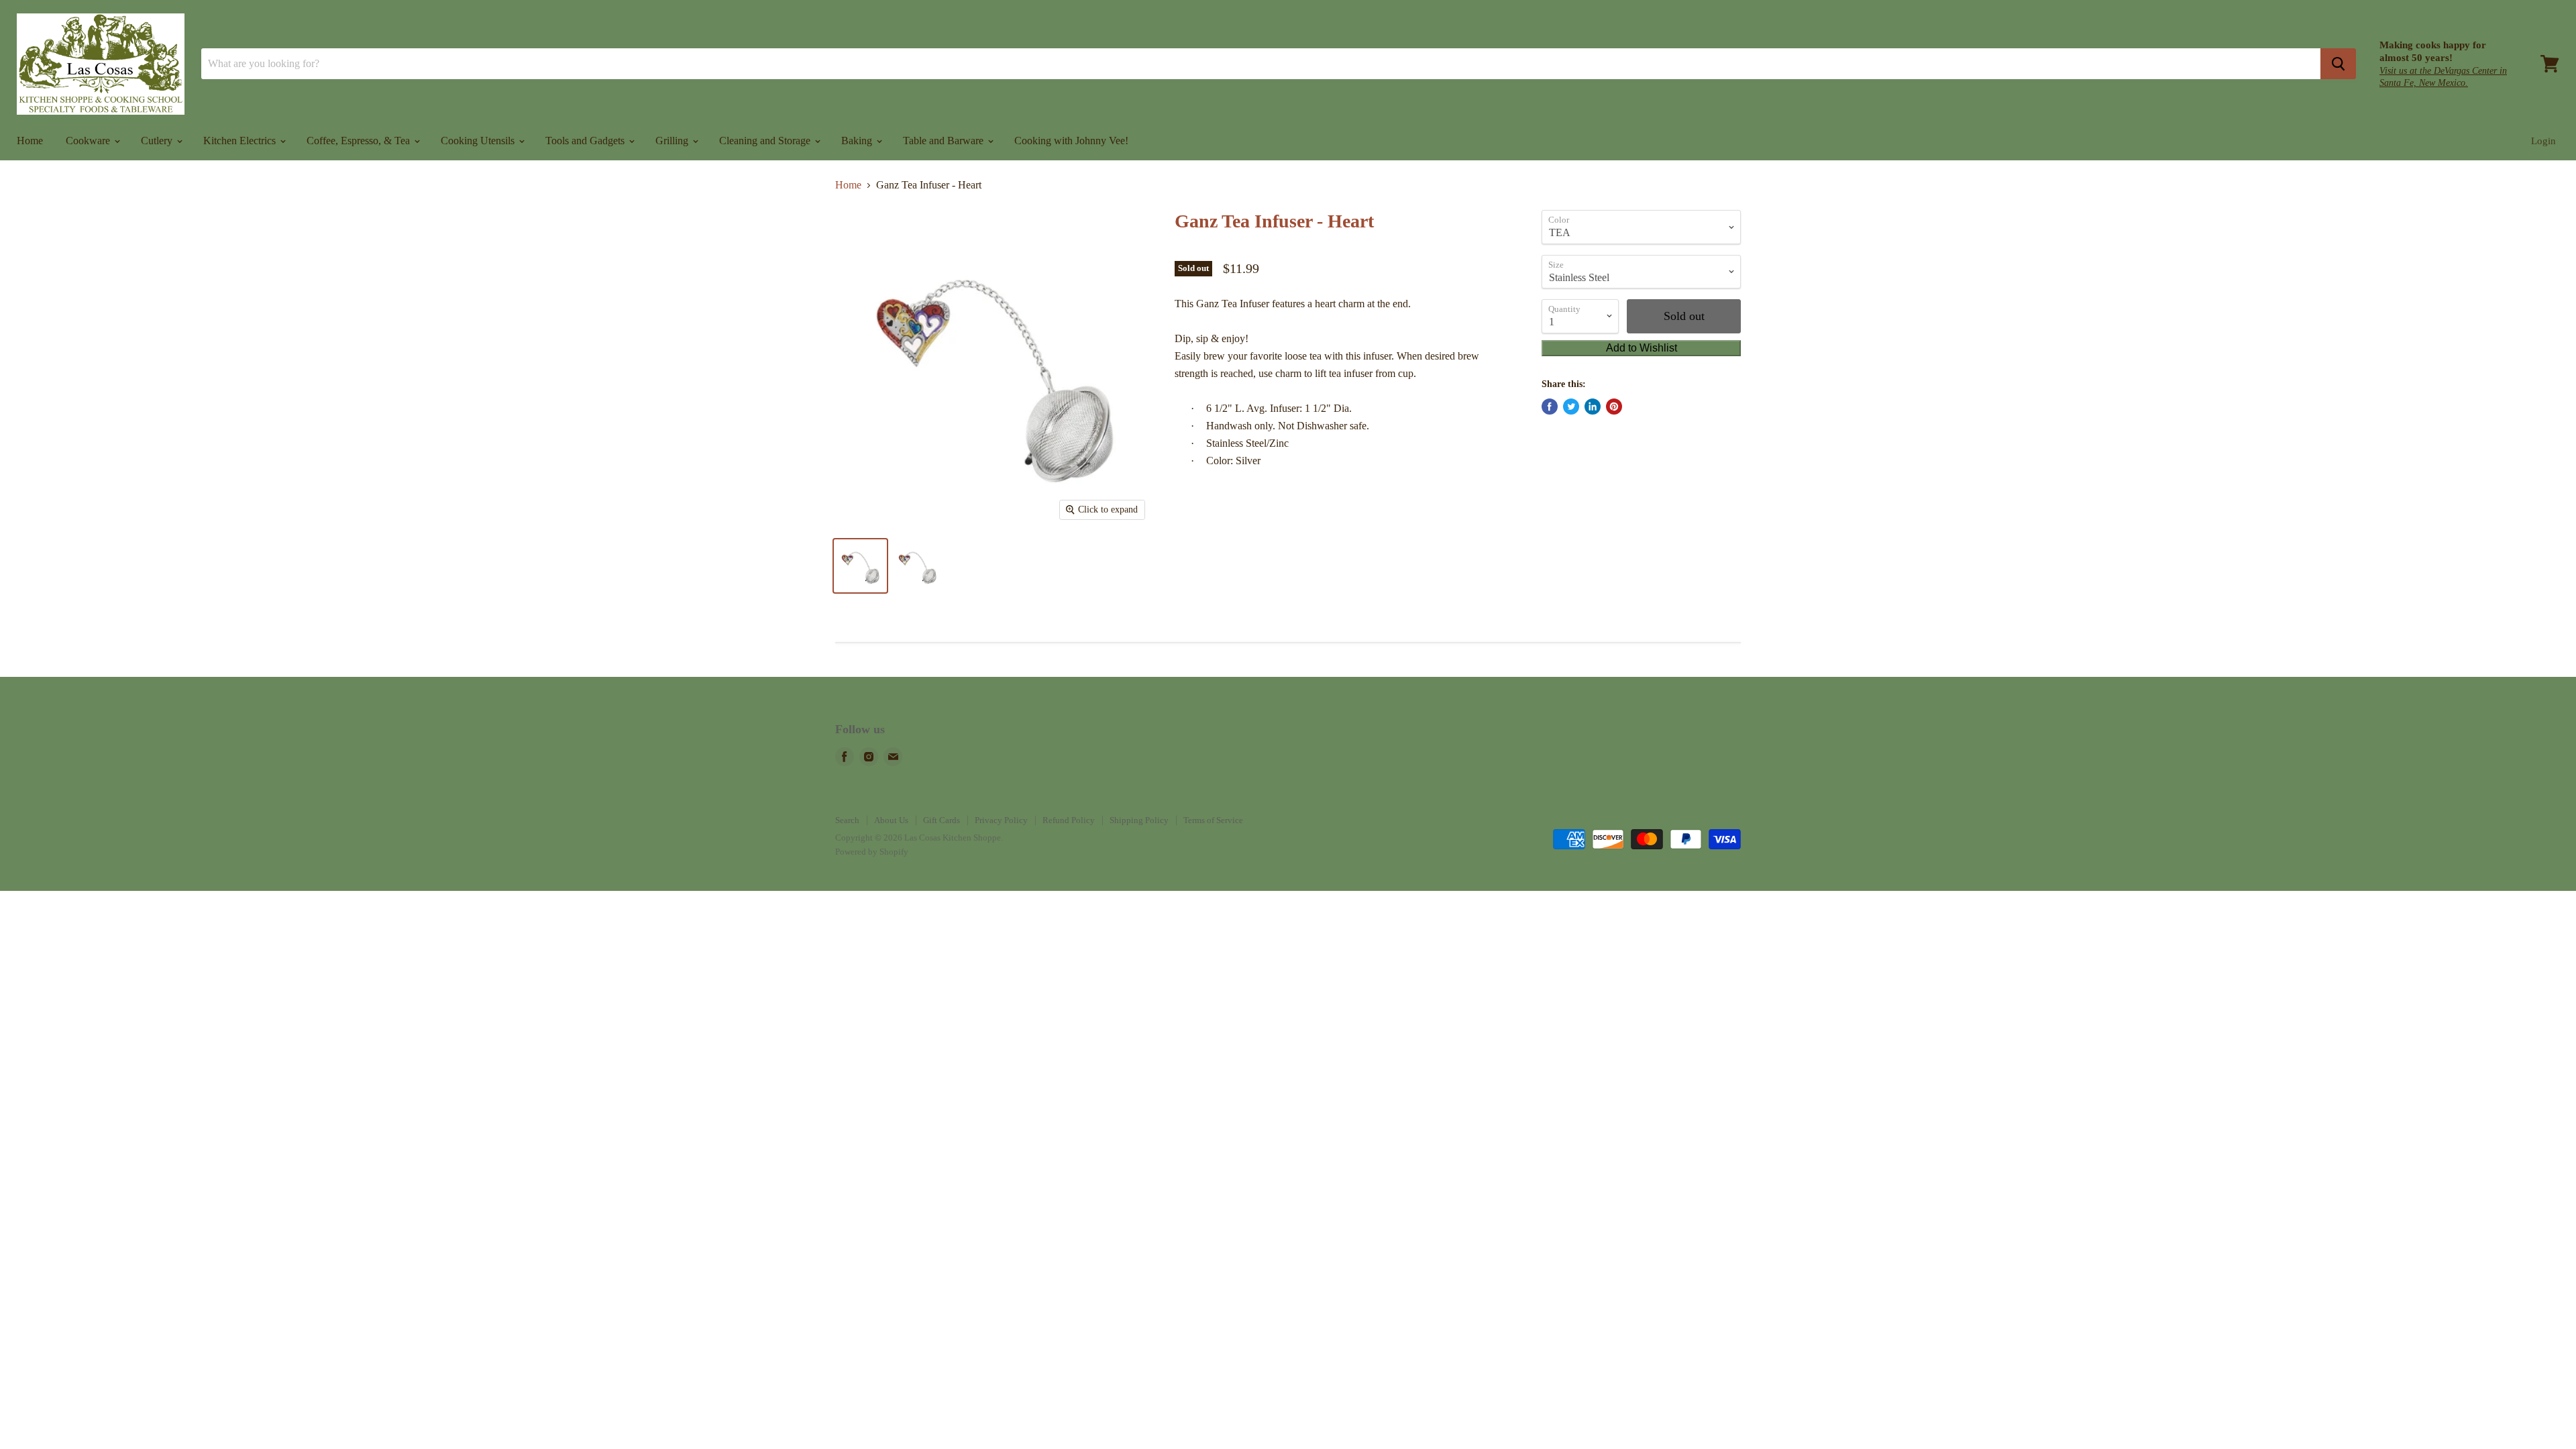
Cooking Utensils (479, 141)
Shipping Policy (1139, 820)
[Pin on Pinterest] (1614, 407)
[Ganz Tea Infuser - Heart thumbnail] (860, 566)
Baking (858, 141)
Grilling (673, 141)
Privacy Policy (1001, 820)
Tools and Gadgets (586, 141)
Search (847, 820)
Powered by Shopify (872, 852)
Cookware (89, 141)
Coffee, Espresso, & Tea (360, 141)
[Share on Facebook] (1550, 407)
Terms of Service (1213, 820)
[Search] (2338, 64)
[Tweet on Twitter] (1571, 407)
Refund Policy (1069, 820)
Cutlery (158, 141)
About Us (891, 820)
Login (2543, 141)
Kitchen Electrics (241, 141)
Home (30, 141)
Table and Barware (945, 141)
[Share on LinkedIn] (1593, 407)
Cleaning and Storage (766, 141)
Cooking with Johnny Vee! (1071, 141)
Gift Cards (942, 820)
